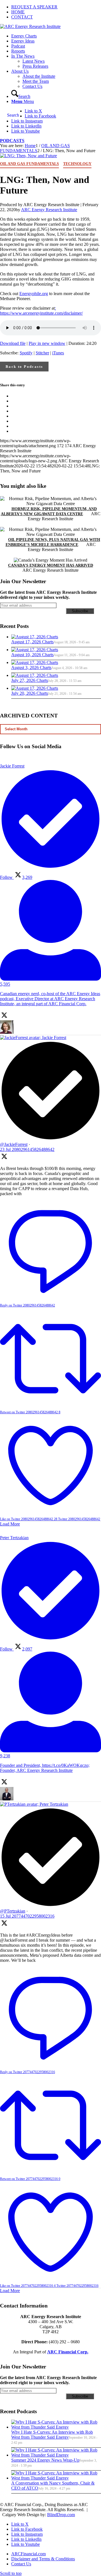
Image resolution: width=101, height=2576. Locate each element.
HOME (18, 12)
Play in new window (47, 343)
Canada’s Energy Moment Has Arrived (51, 565)
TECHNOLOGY (77, 164)
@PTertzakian (13, 1911)
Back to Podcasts (24, 367)
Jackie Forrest (54, 1038)
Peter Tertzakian (54, 1804)
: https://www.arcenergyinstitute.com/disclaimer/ (41, 311)
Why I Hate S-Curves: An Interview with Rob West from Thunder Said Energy (52, 2435)
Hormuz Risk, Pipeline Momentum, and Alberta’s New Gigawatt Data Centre (49, 511)
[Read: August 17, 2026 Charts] (35, 637)
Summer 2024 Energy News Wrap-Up (45, 2460)
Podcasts (12, 141)
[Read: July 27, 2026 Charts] (35, 675)
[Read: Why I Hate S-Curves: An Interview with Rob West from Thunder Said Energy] (56, 2427)
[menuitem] (56, 7)
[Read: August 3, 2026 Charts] (35, 662)
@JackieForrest (14, 1144)
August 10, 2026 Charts (32, 655)
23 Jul (27, 1149)
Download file (13, 343)
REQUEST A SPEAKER (34, 7)
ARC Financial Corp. (68, 2352)
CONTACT (22, 17)
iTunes (58, 353)
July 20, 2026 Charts (30, 693)
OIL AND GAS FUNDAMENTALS (29, 164)
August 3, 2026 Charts (31, 667)
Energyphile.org (34, 294)
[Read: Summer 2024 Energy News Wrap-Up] (56, 2455)
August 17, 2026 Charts (32, 642)
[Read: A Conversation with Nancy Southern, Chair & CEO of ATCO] (56, 2478)
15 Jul (27, 1916)
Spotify (26, 353)
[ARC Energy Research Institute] (30, 26)
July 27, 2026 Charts (30, 680)
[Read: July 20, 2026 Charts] (35, 688)
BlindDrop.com (61, 2515)
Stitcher (42, 353)
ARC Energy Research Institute (49, 210)
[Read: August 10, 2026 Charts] (35, 650)
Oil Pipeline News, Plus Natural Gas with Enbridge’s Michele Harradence (53, 542)
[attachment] (28, 156)
